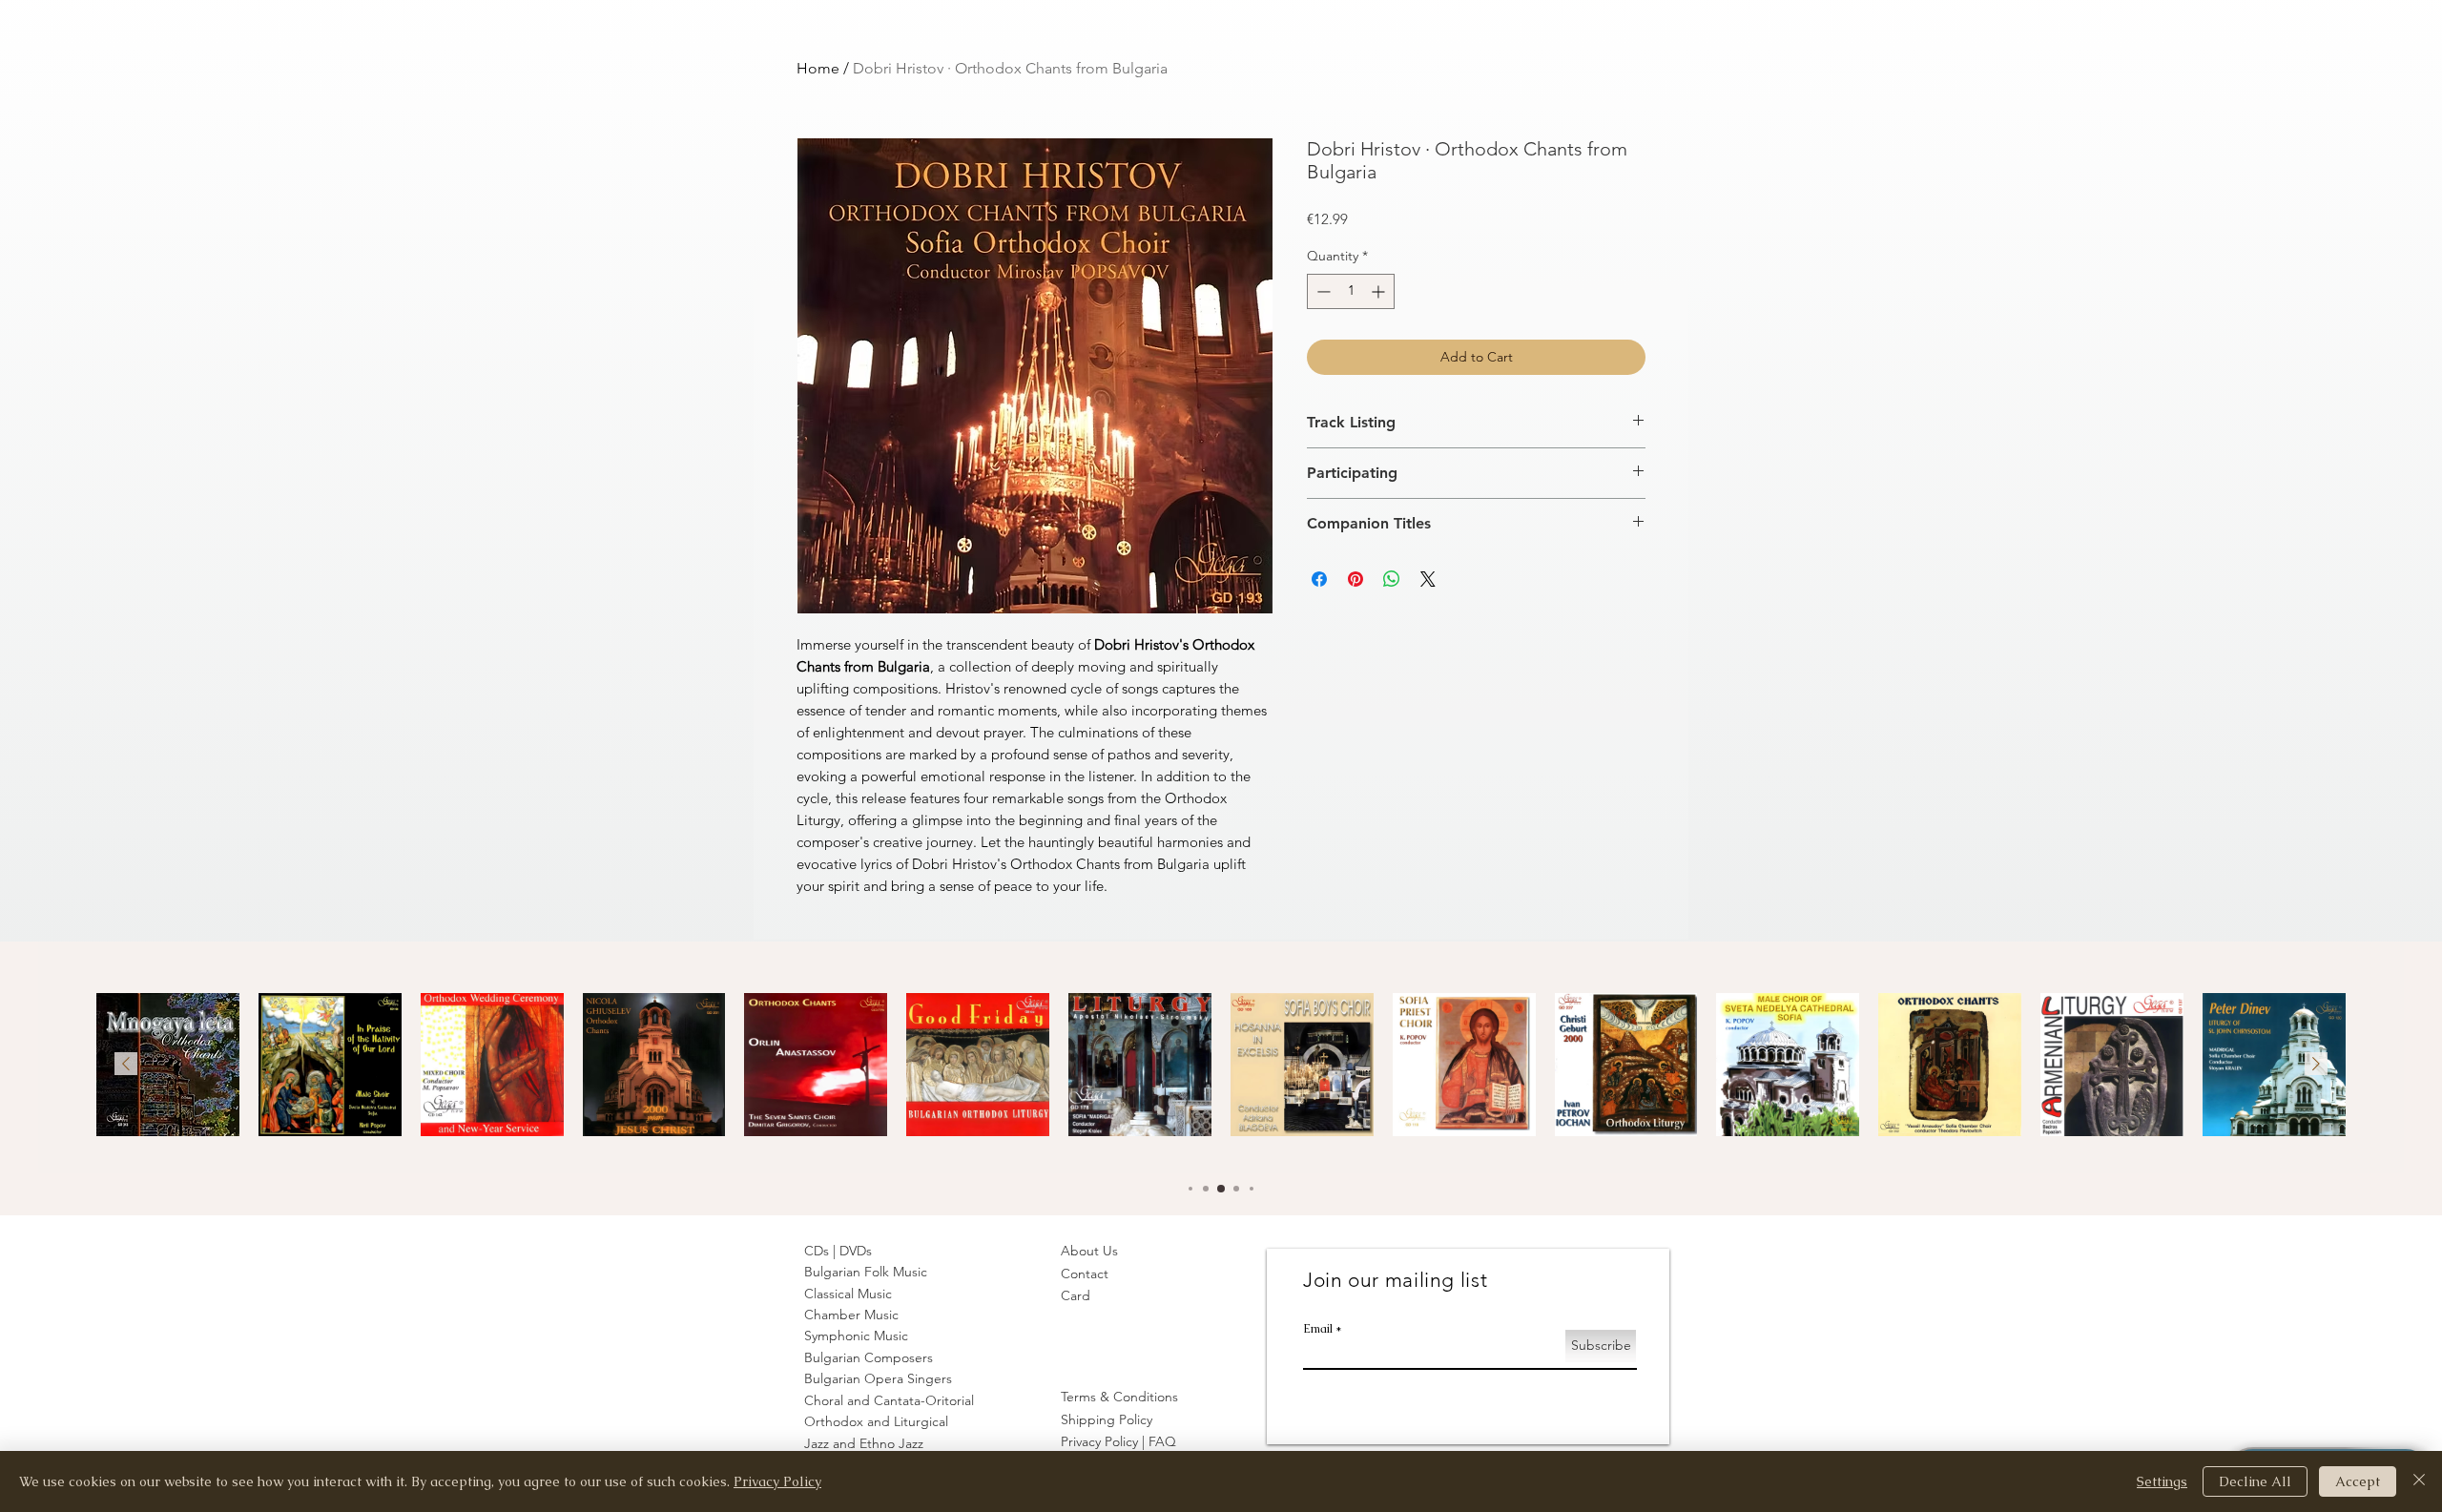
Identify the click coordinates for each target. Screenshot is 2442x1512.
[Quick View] (168, 1065)
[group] (1221, 1070)
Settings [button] (2162, 1481)
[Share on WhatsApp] (1392, 579)
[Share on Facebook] (1319, 579)
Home (818, 68)
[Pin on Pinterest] (1356, 579)
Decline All (2255, 1481)
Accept (2358, 1481)
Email (1318, 1329)
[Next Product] (2316, 1064)
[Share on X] (1428, 579)
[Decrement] (1322, 291)
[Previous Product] (126, 1064)
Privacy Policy (777, 1481)
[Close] (2419, 1481)
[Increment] (1380, 291)
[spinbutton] (1351, 291)
